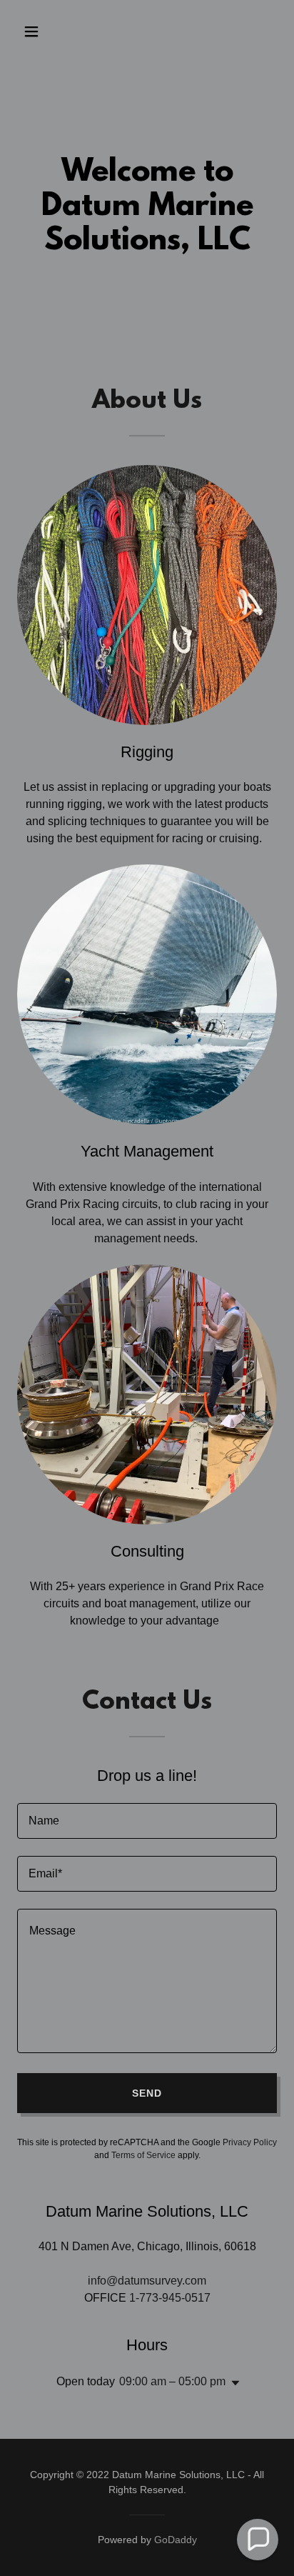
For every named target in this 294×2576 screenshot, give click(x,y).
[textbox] (147, 1821)
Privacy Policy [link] (250, 2142)
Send (147, 2093)
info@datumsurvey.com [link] (147, 2281)
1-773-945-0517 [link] (170, 2298)
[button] (37, 31)
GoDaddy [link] (176, 2540)
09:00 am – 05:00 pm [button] (172, 2381)
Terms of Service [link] (143, 2155)
